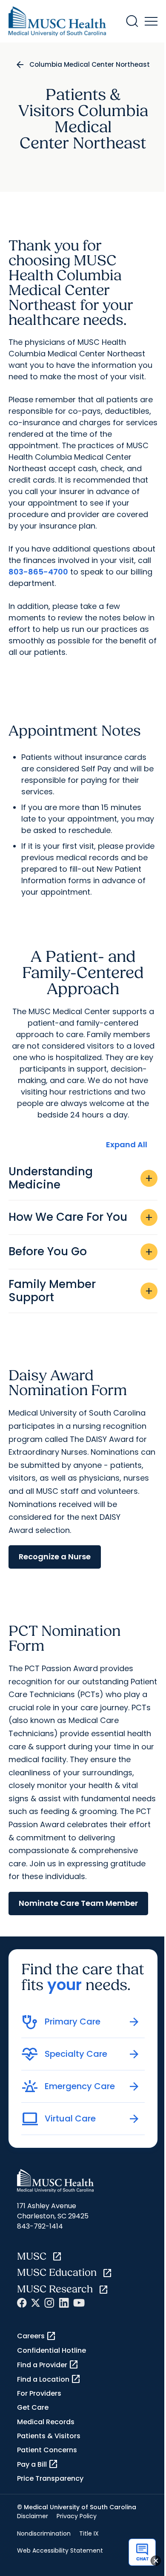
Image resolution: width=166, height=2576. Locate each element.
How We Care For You (81, 1217)
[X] (36, 2303)
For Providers (39, 2393)
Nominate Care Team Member (78, 1903)
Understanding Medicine (81, 1178)
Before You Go (81, 1251)
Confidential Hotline (52, 2350)
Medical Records (46, 2422)
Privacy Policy (77, 2516)
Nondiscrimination (44, 2533)
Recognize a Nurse (55, 1557)
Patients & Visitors (49, 2436)
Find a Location (49, 2379)
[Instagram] (49, 2303)
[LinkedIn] (64, 2303)
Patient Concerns (47, 2450)
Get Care (33, 2407)
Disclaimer (33, 2516)
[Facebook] (22, 2303)
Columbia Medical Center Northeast (90, 64)
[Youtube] (79, 2303)
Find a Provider (48, 2365)
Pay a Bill (38, 2464)
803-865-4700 (38, 572)
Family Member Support (81, 1291)
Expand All (127, 1144)
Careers (37, 2336)
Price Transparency (50, 2478)
